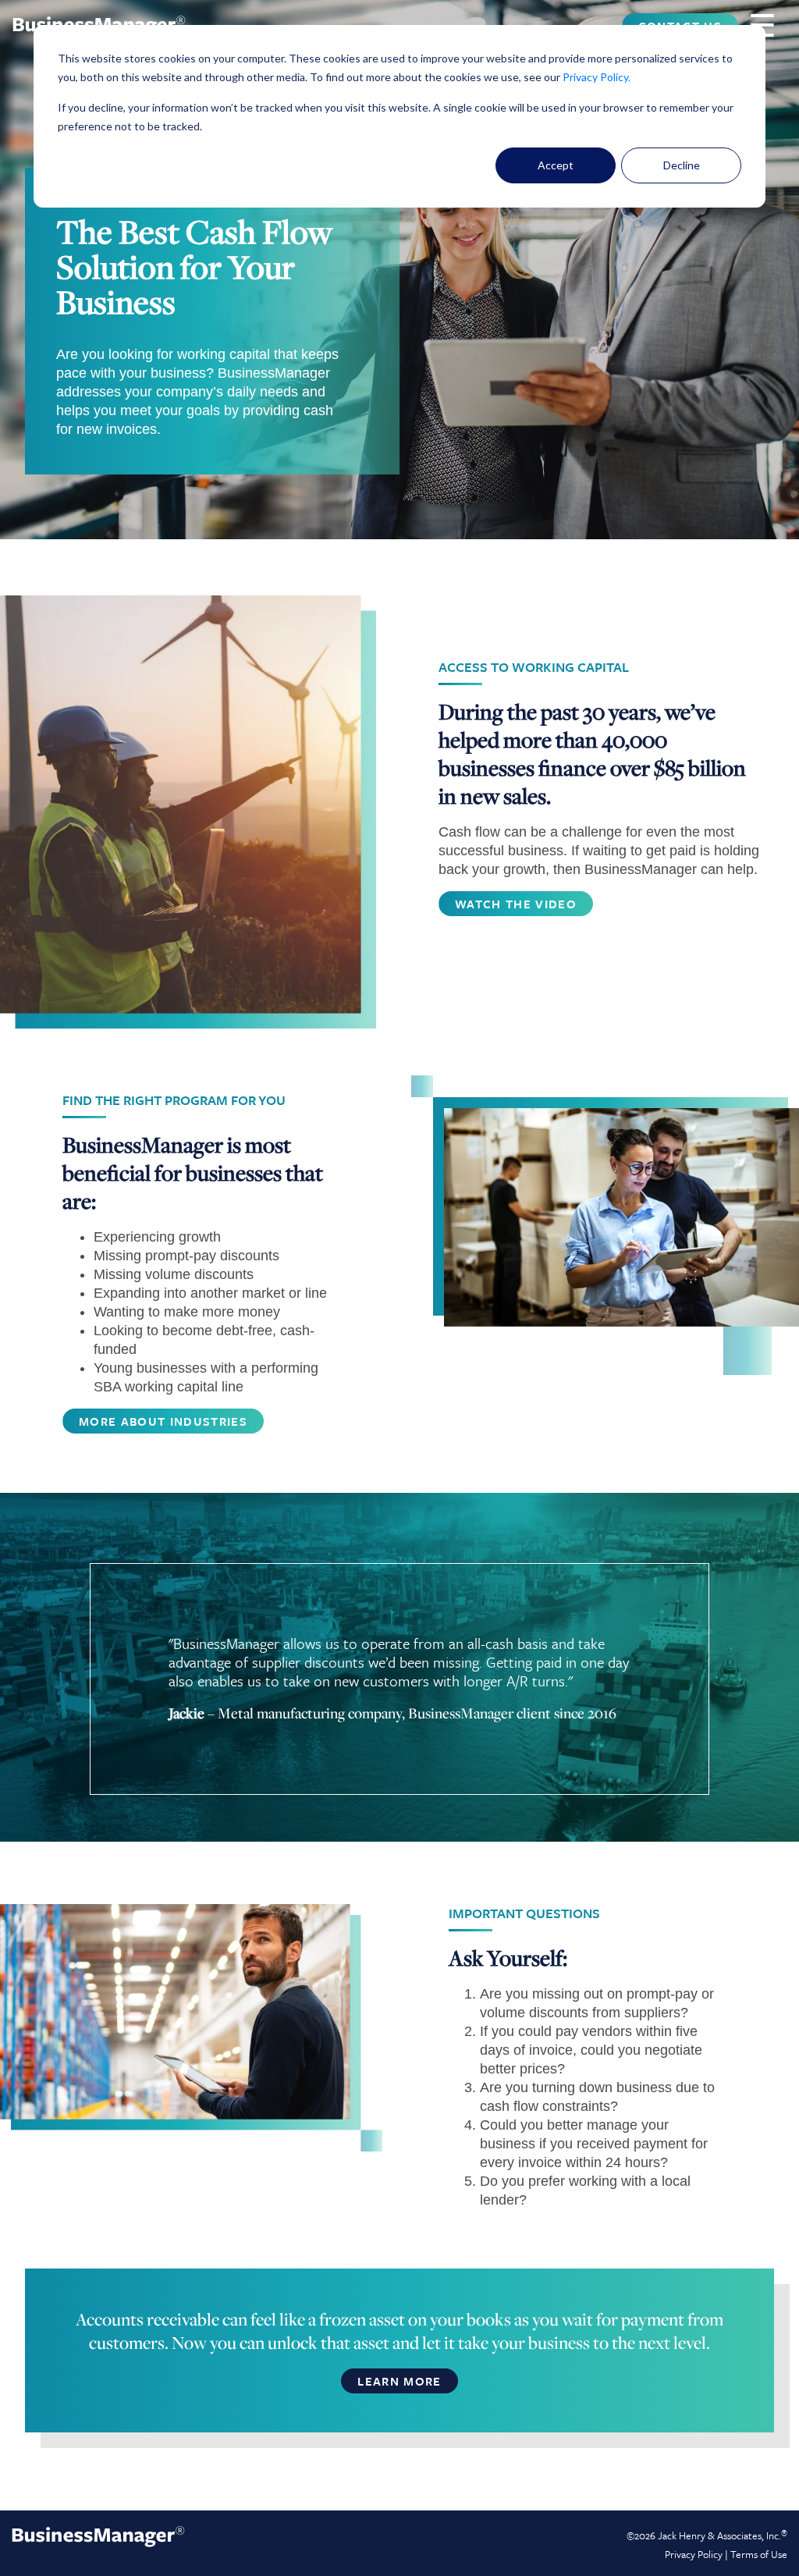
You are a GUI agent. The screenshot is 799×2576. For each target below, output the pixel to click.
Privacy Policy (595, 77)
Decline (682, 165)
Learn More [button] (399, 2381)
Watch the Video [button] (516, 904)
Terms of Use (759, 2554)
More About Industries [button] (163, 1421)
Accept (556, 165)
